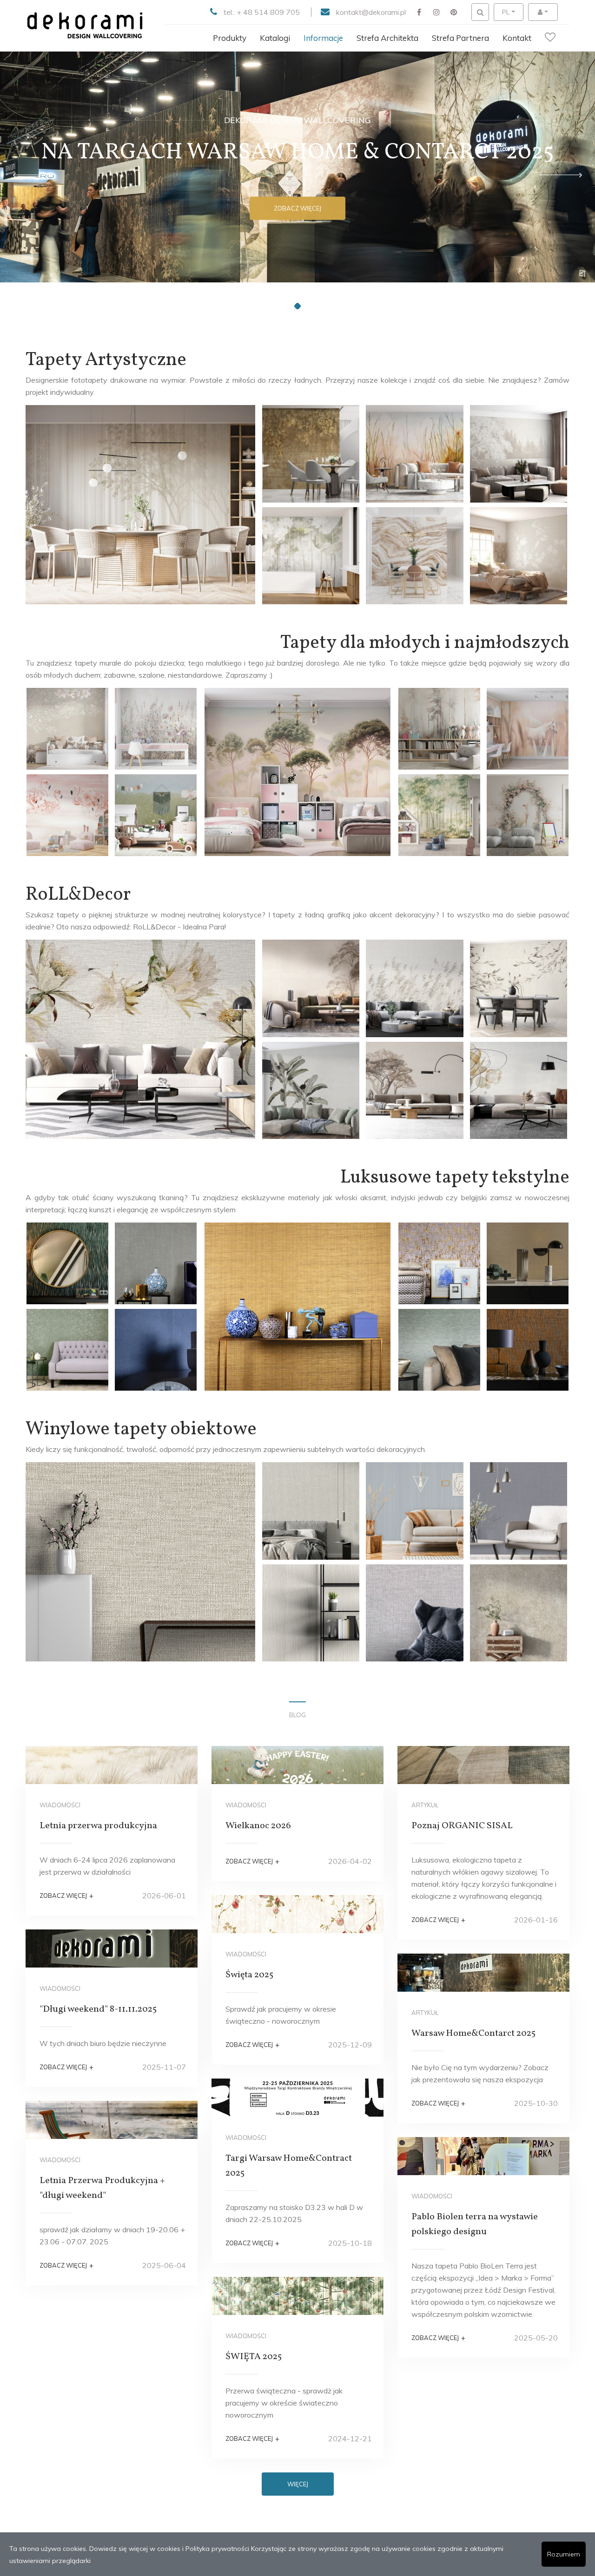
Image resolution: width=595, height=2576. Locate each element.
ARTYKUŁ (425, 1805)
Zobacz (297, 212)
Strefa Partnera (460, 38)
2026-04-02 (350, 1861)
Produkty (230, 38)
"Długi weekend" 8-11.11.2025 (98, 2009)
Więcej (298, 2484)
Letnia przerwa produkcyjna (98, 1826)
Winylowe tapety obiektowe (141, 1430)
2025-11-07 (164, 2067)
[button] (287, 306)
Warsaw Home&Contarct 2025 (473, 2033)
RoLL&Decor (78, 895)
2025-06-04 (164, 2265)
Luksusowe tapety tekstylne (455, 1178)
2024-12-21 (350, 2439)
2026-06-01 (164, 1896)
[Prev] (35, 175)
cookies (169, 2549)
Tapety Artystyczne (106, 360)
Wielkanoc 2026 (258, 1826)
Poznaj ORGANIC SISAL (462, 1826)
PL (506, 12)
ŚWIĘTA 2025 (254, 2357)
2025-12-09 (350, 2045)
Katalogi (275, 38)
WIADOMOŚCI (60, 1805)
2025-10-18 (350, 2243)
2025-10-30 (536, 2103)
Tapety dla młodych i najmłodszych (425, 643)
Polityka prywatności (217, 2549)
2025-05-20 (536, 2338)
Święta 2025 (249, 1975)
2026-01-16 (536, 1920)
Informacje (323, 38)
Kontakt (517, 38)
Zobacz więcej (66, 1896)
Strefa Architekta (387, 38)
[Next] (560, 175)
